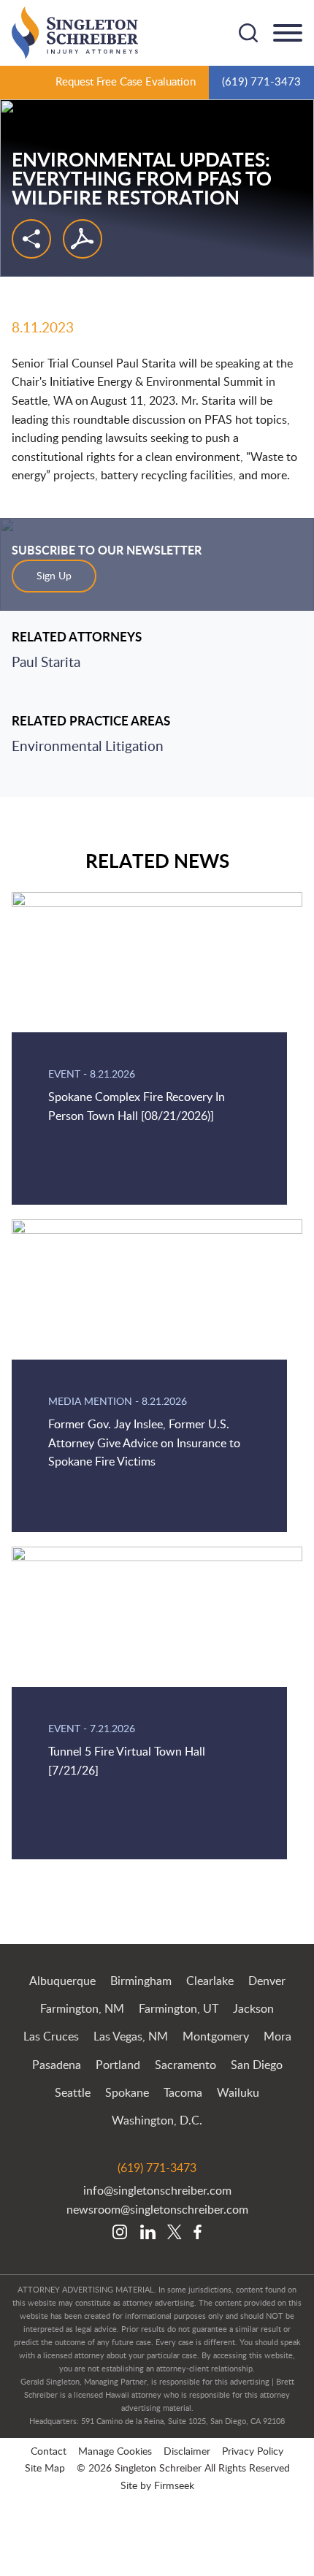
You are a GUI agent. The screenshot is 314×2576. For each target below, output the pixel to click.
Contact (49, 2451)
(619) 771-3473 (261, 82)
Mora (277, 2037)
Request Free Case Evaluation (126, 82)
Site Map (45, 2468)
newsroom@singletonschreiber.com (157, 2210)
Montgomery (216, 2037)
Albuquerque (62, 1981)
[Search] (248, 33)
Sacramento (185, 2065)
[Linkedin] (148, 2233)
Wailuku (238, 2093)
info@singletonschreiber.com (157, 2191)
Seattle (73, 2093)
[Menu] (288, 34)
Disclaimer (187, 2451)
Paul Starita (46, 663)
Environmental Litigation (88, 747)
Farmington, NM (82, 2009)
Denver (267, 1981)
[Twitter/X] (175, 2233)
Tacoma (183, 2093)
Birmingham (141, 1981)
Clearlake (210, 1981)
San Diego (257, 2065)
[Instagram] (120, 2233)
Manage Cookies (115, 2451)
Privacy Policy (253, 2451)
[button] (31, 239)
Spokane (127, 2093)
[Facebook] (198, 2233)
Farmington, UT (179, 2009)
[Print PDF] (83, 239)
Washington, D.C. (157, 2121)
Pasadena (57, 2065)
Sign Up (54, 576)
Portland (118, 2065)
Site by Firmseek (157, 2486)
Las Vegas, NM (131, 2037)
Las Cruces (51, 2037)
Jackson (253, 2009)
